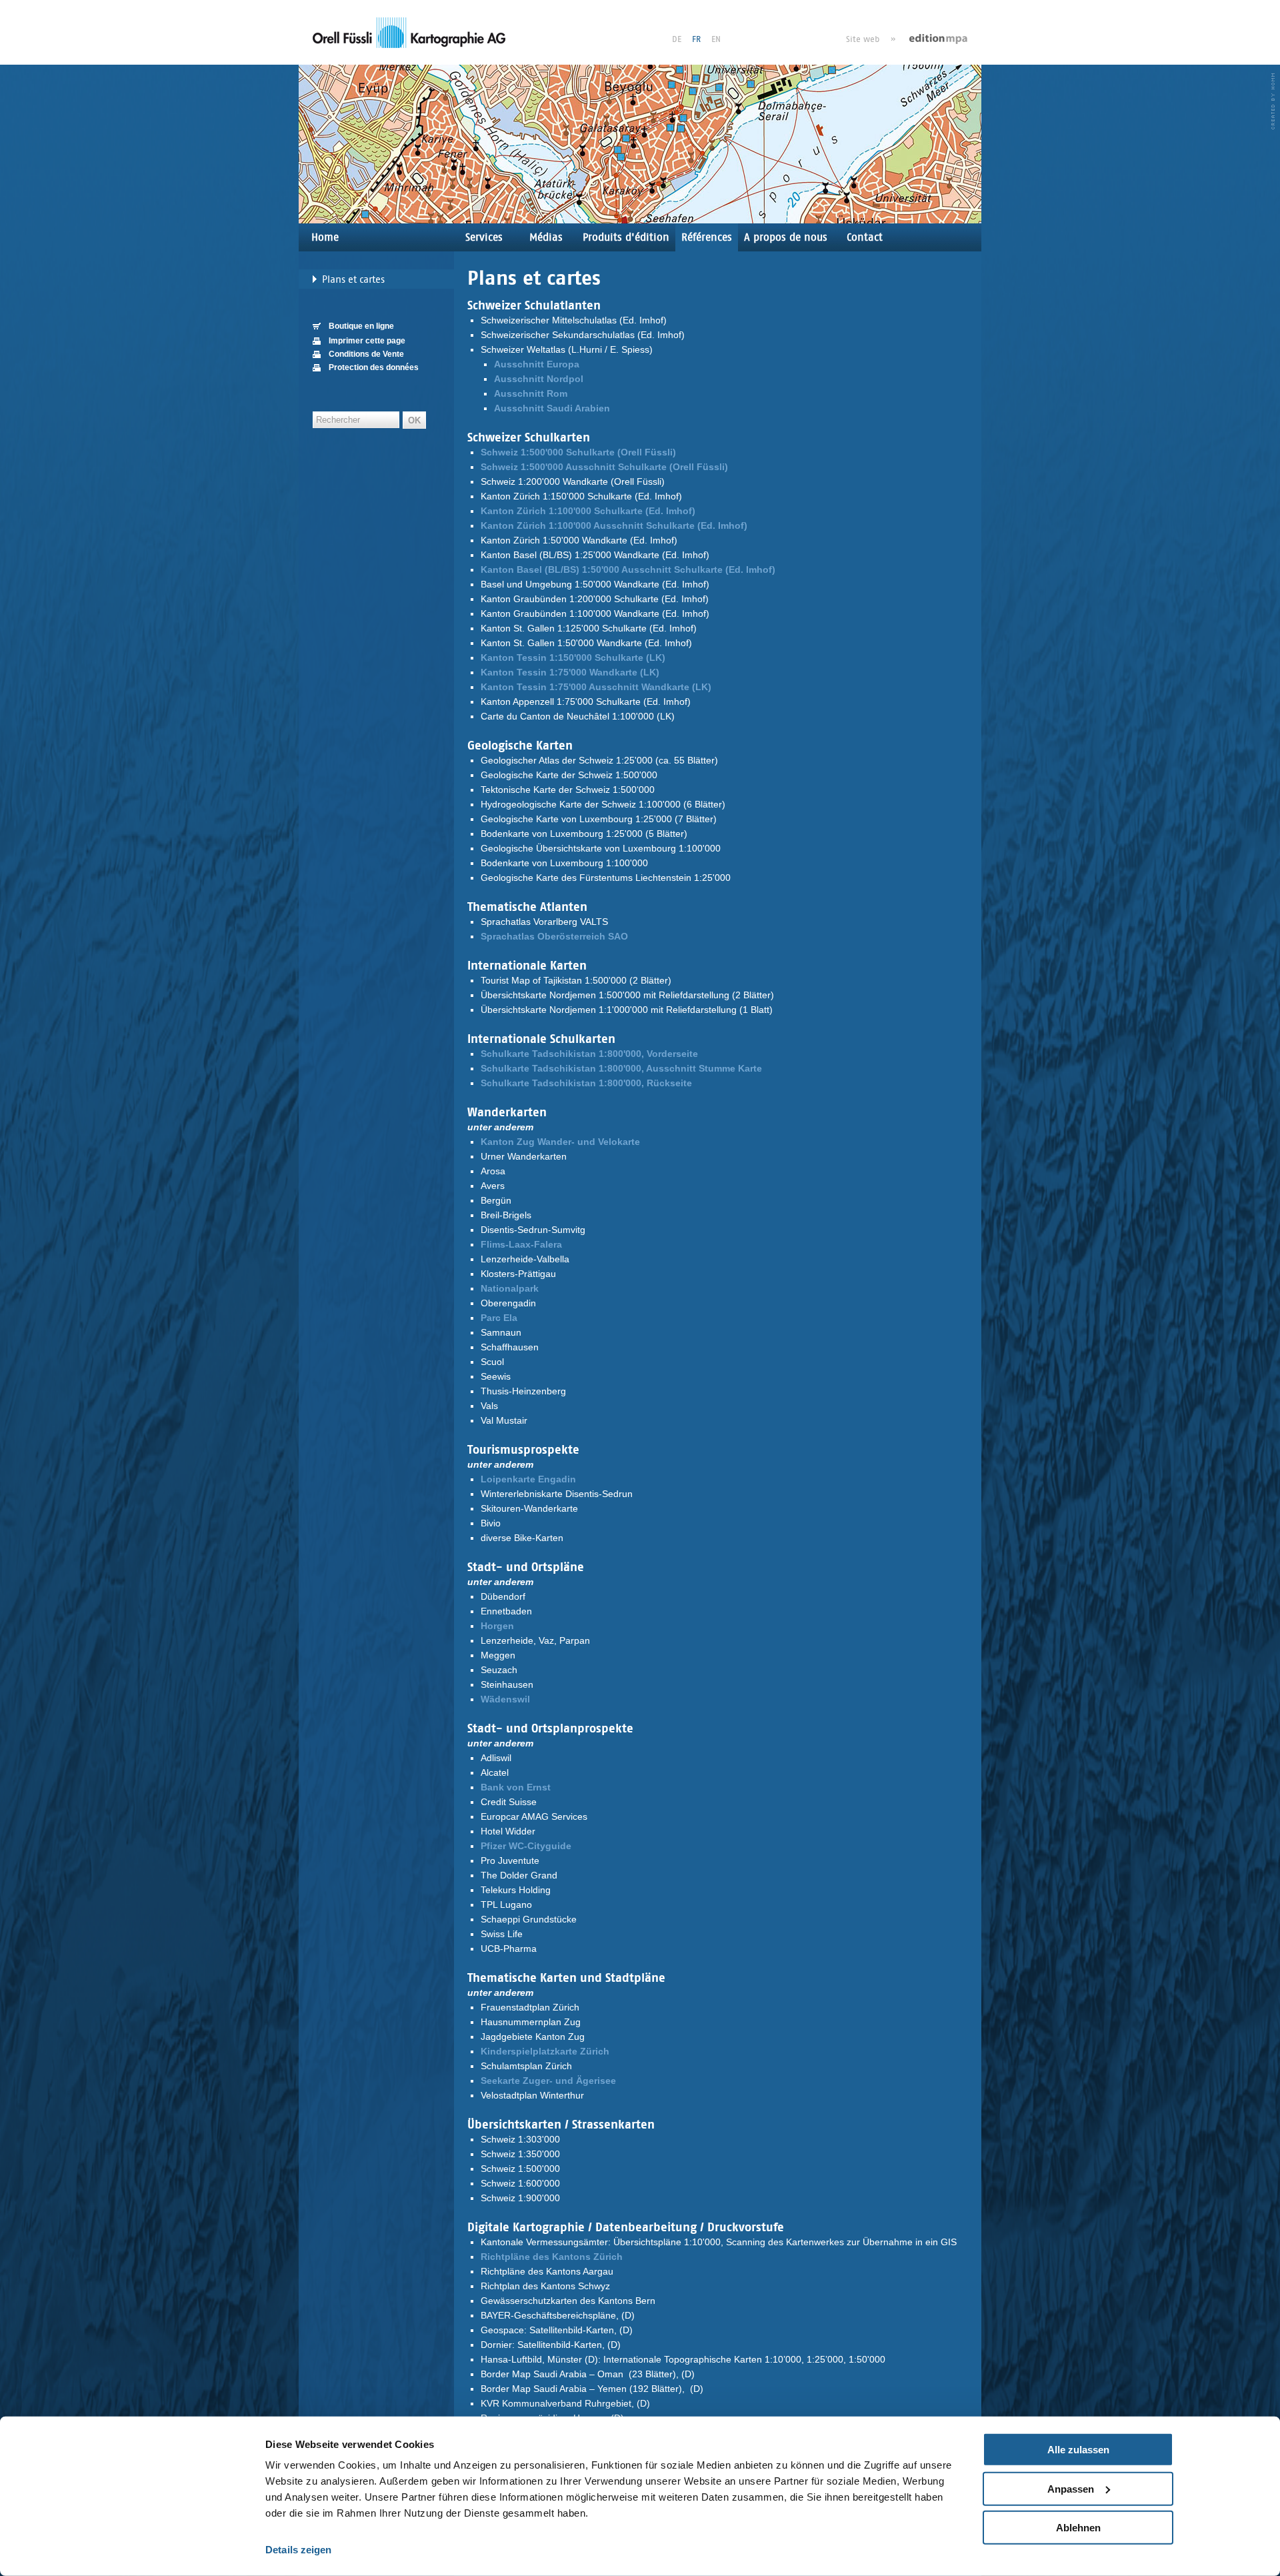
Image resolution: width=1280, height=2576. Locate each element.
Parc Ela (499, 1318)
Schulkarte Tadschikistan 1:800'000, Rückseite (586, 1083)
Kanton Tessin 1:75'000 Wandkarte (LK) (570, 672)
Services (484, 237)
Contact (865, 237)
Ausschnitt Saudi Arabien (552, 408)
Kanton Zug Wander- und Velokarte (560, 1142)
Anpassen (1071, 2488)
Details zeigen (298, 2550)
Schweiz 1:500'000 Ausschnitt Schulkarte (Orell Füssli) (604, 467)
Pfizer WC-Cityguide (526, 1846)
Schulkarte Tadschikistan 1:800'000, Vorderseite (589, 1054)
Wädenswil (505, 1699)
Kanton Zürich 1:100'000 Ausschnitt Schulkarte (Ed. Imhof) (614, 525)
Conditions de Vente (366, 354)
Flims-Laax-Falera (521, 1244)
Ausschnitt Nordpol (539, 379)
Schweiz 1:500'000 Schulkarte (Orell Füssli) (578, 452)
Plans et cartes (353, 279)
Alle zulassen (1078, 2450)
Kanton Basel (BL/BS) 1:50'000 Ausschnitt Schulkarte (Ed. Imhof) (628, 569)
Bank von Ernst (516, 1787)
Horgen (497, 1626)
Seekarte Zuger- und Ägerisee (548, 2081)
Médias (546, 237)
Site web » (871, 39)
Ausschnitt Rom (531, 393)
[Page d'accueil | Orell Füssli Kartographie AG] (409, 32)
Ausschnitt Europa (537, 364)
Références (707, 237)
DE (677, 39)
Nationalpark (510, 1288)
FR (696, 39)
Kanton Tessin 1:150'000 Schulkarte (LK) (573, 658)
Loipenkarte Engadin (528, 1479)
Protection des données (374, 367)
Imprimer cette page (367, 341)
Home (325, 237)
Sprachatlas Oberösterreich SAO (554, 936)
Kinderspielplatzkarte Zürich (545, 2051)
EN (716, 39)
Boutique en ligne (361, 326)
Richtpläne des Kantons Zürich (552, 2257)
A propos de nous (786, 237)
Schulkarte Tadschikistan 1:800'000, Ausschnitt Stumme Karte (621, 1068)
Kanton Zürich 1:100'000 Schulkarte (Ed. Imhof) (588, 511)
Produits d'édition (626, 237)
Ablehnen (1078, 2528)
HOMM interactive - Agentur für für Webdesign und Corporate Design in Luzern (1273, 101)
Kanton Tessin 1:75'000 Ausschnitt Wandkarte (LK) (596, 687)
